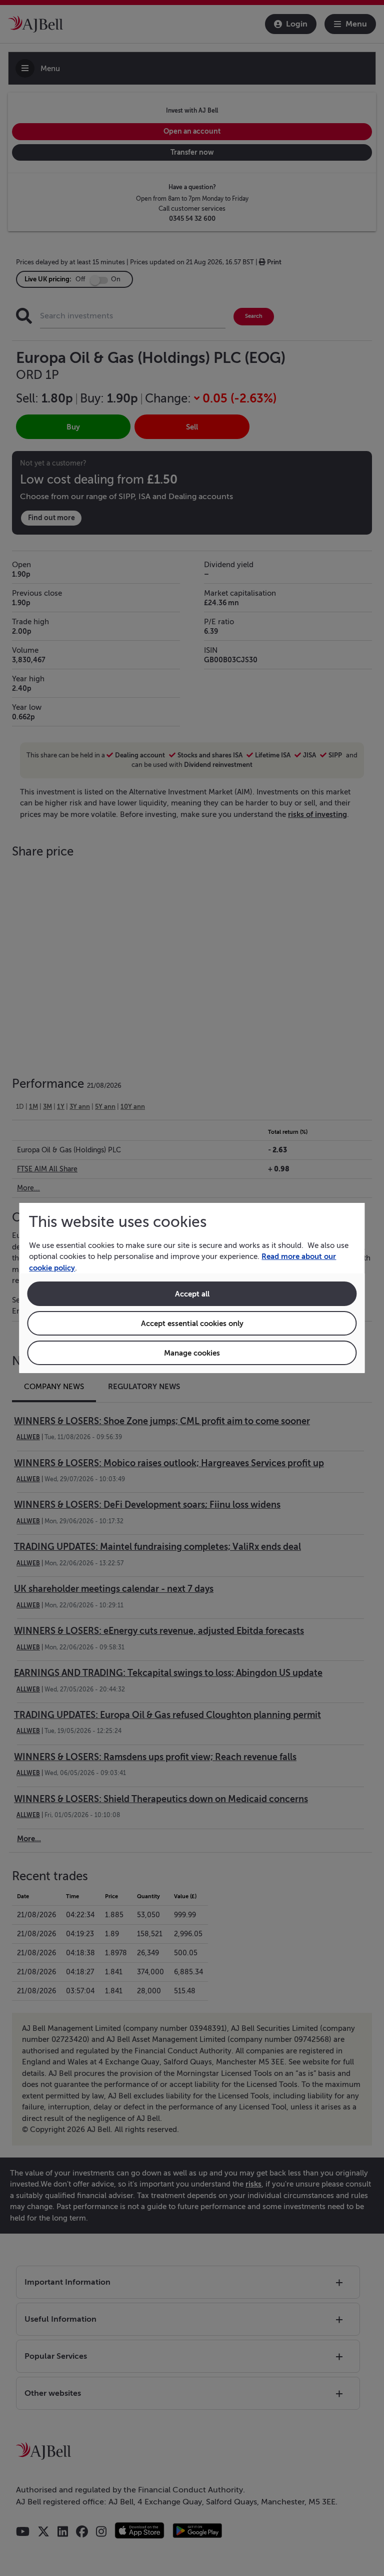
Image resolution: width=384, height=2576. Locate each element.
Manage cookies (192, 1353)
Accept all (192, 1294)
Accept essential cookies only (192, 1323)
